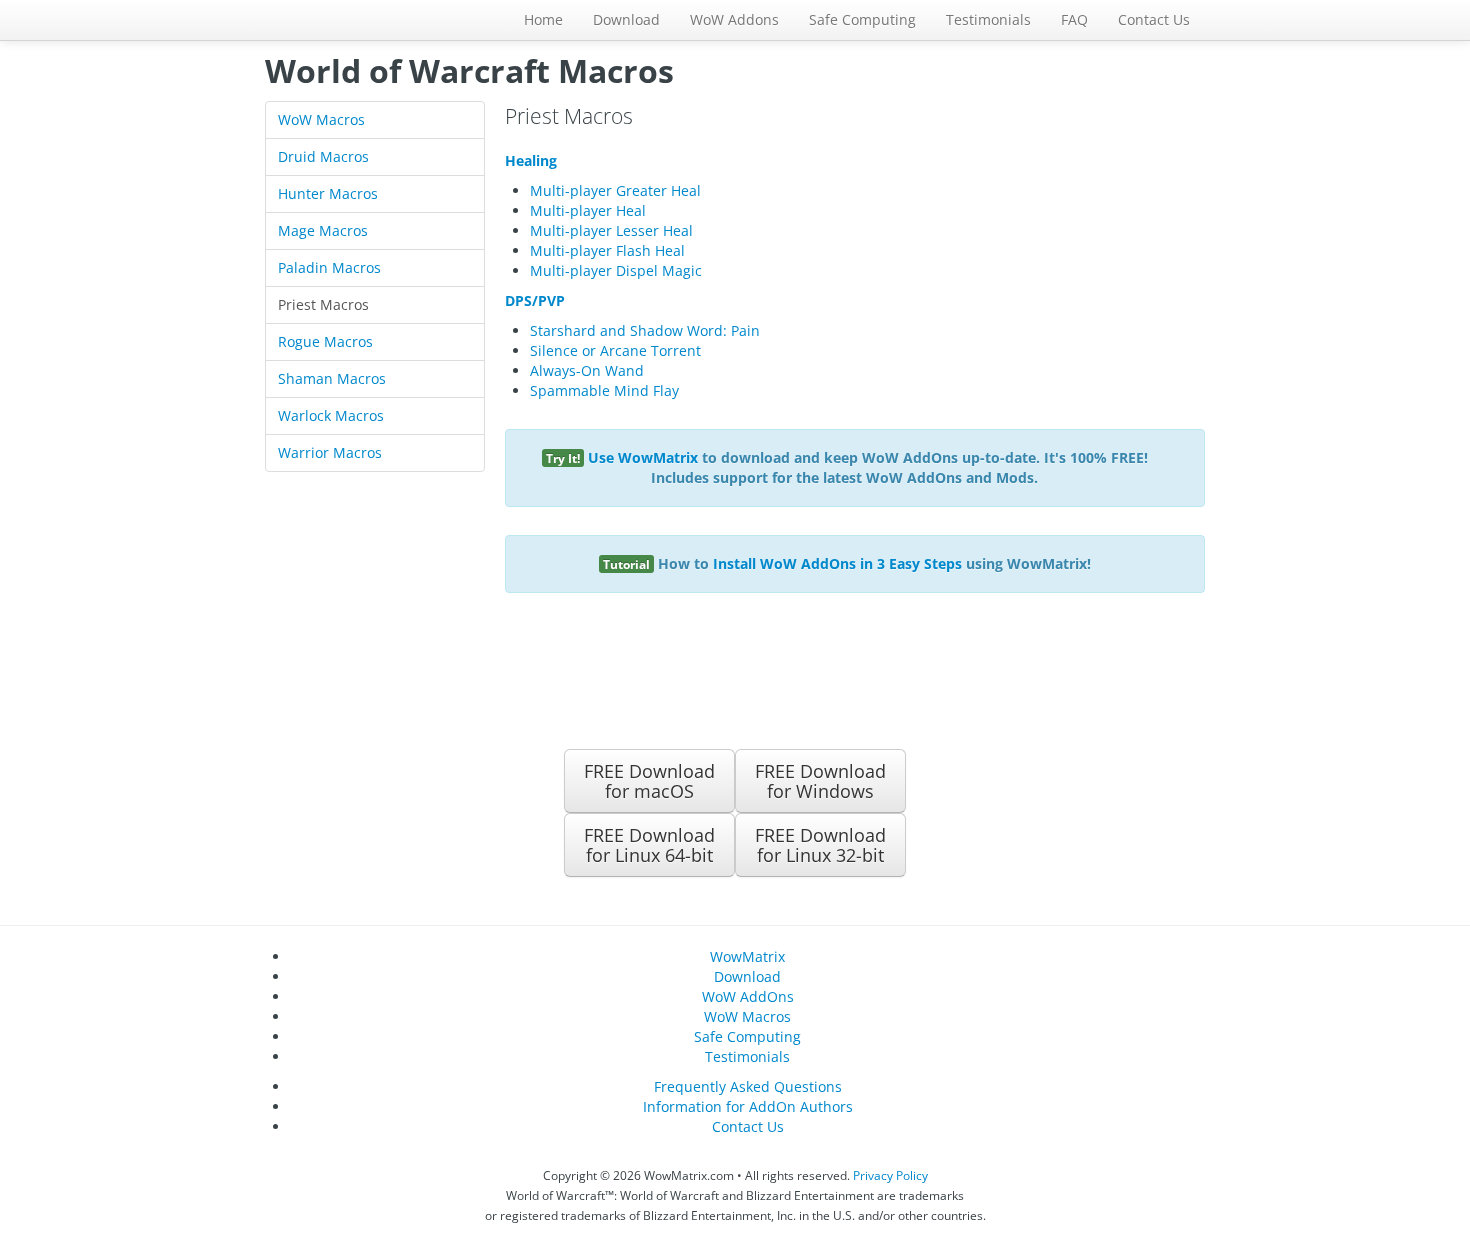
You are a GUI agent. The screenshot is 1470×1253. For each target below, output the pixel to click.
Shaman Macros (332, 378)
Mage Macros (323, 230)
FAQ (1074, 19)
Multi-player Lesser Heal (611, 230)
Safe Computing (862, 19)
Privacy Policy (890, 1175)
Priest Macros (323, 304)
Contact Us (1154, 19)
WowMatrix (747, 956)
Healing (531, 160)
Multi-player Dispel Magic (616, 270)
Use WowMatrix (643, 457)
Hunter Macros (328, 193)
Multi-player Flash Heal (607, 250)
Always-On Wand (587, 370)
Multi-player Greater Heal (615, 190)
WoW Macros (321, 119)
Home (543, 19)
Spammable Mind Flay (604, 390)
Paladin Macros (329, 267)
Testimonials (988, 19)
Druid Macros (323, 156)
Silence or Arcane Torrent (615, 350)
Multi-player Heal (588, 210)
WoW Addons (734, 19)
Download (626, 19)
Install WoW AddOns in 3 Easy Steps (837, 563)
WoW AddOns (748, 996)
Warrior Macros (330, 452)
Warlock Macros (331, 415)
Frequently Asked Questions (748, 1086)
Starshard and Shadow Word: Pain (645, 330)
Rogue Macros (325, 341)
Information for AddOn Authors (748, 1106)
